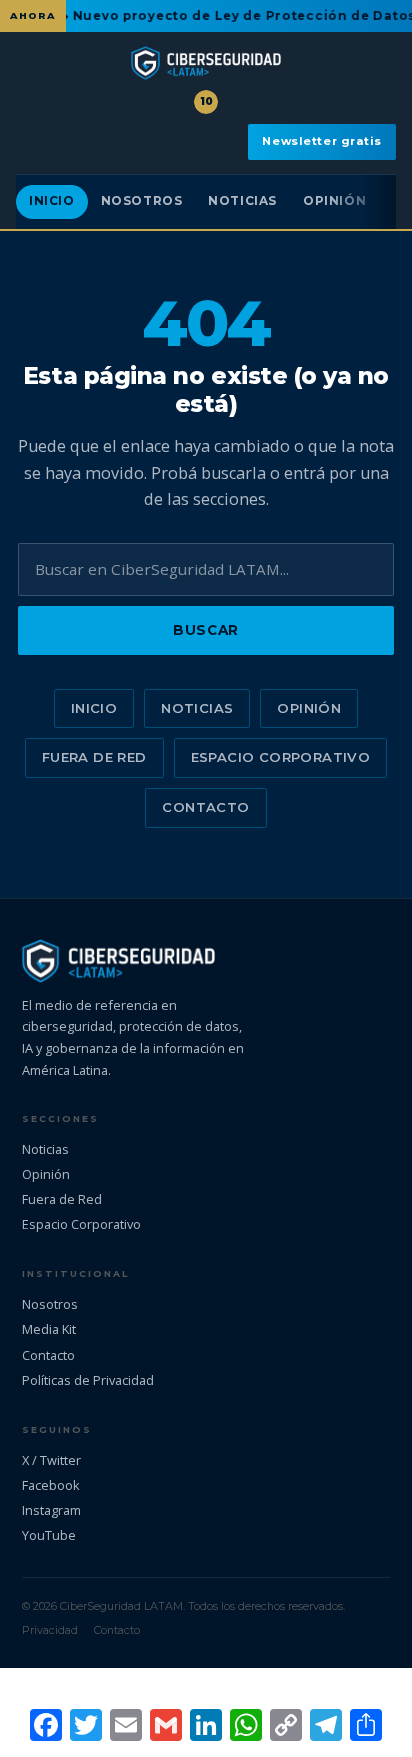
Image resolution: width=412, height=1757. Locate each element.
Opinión (334, 201)
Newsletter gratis (322, 141)
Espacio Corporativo (280, 757)
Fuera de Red (94, 757)
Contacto (205, 807)
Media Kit (49, 1329)
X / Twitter (51, 1460)
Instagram (51, 1510)
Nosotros (142, 201)
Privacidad (50, 1630)
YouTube (49, 1535)
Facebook (51, 1485)
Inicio (52, 201)
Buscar (205, 630)
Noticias (242, 201)
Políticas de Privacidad (88, 1380)
